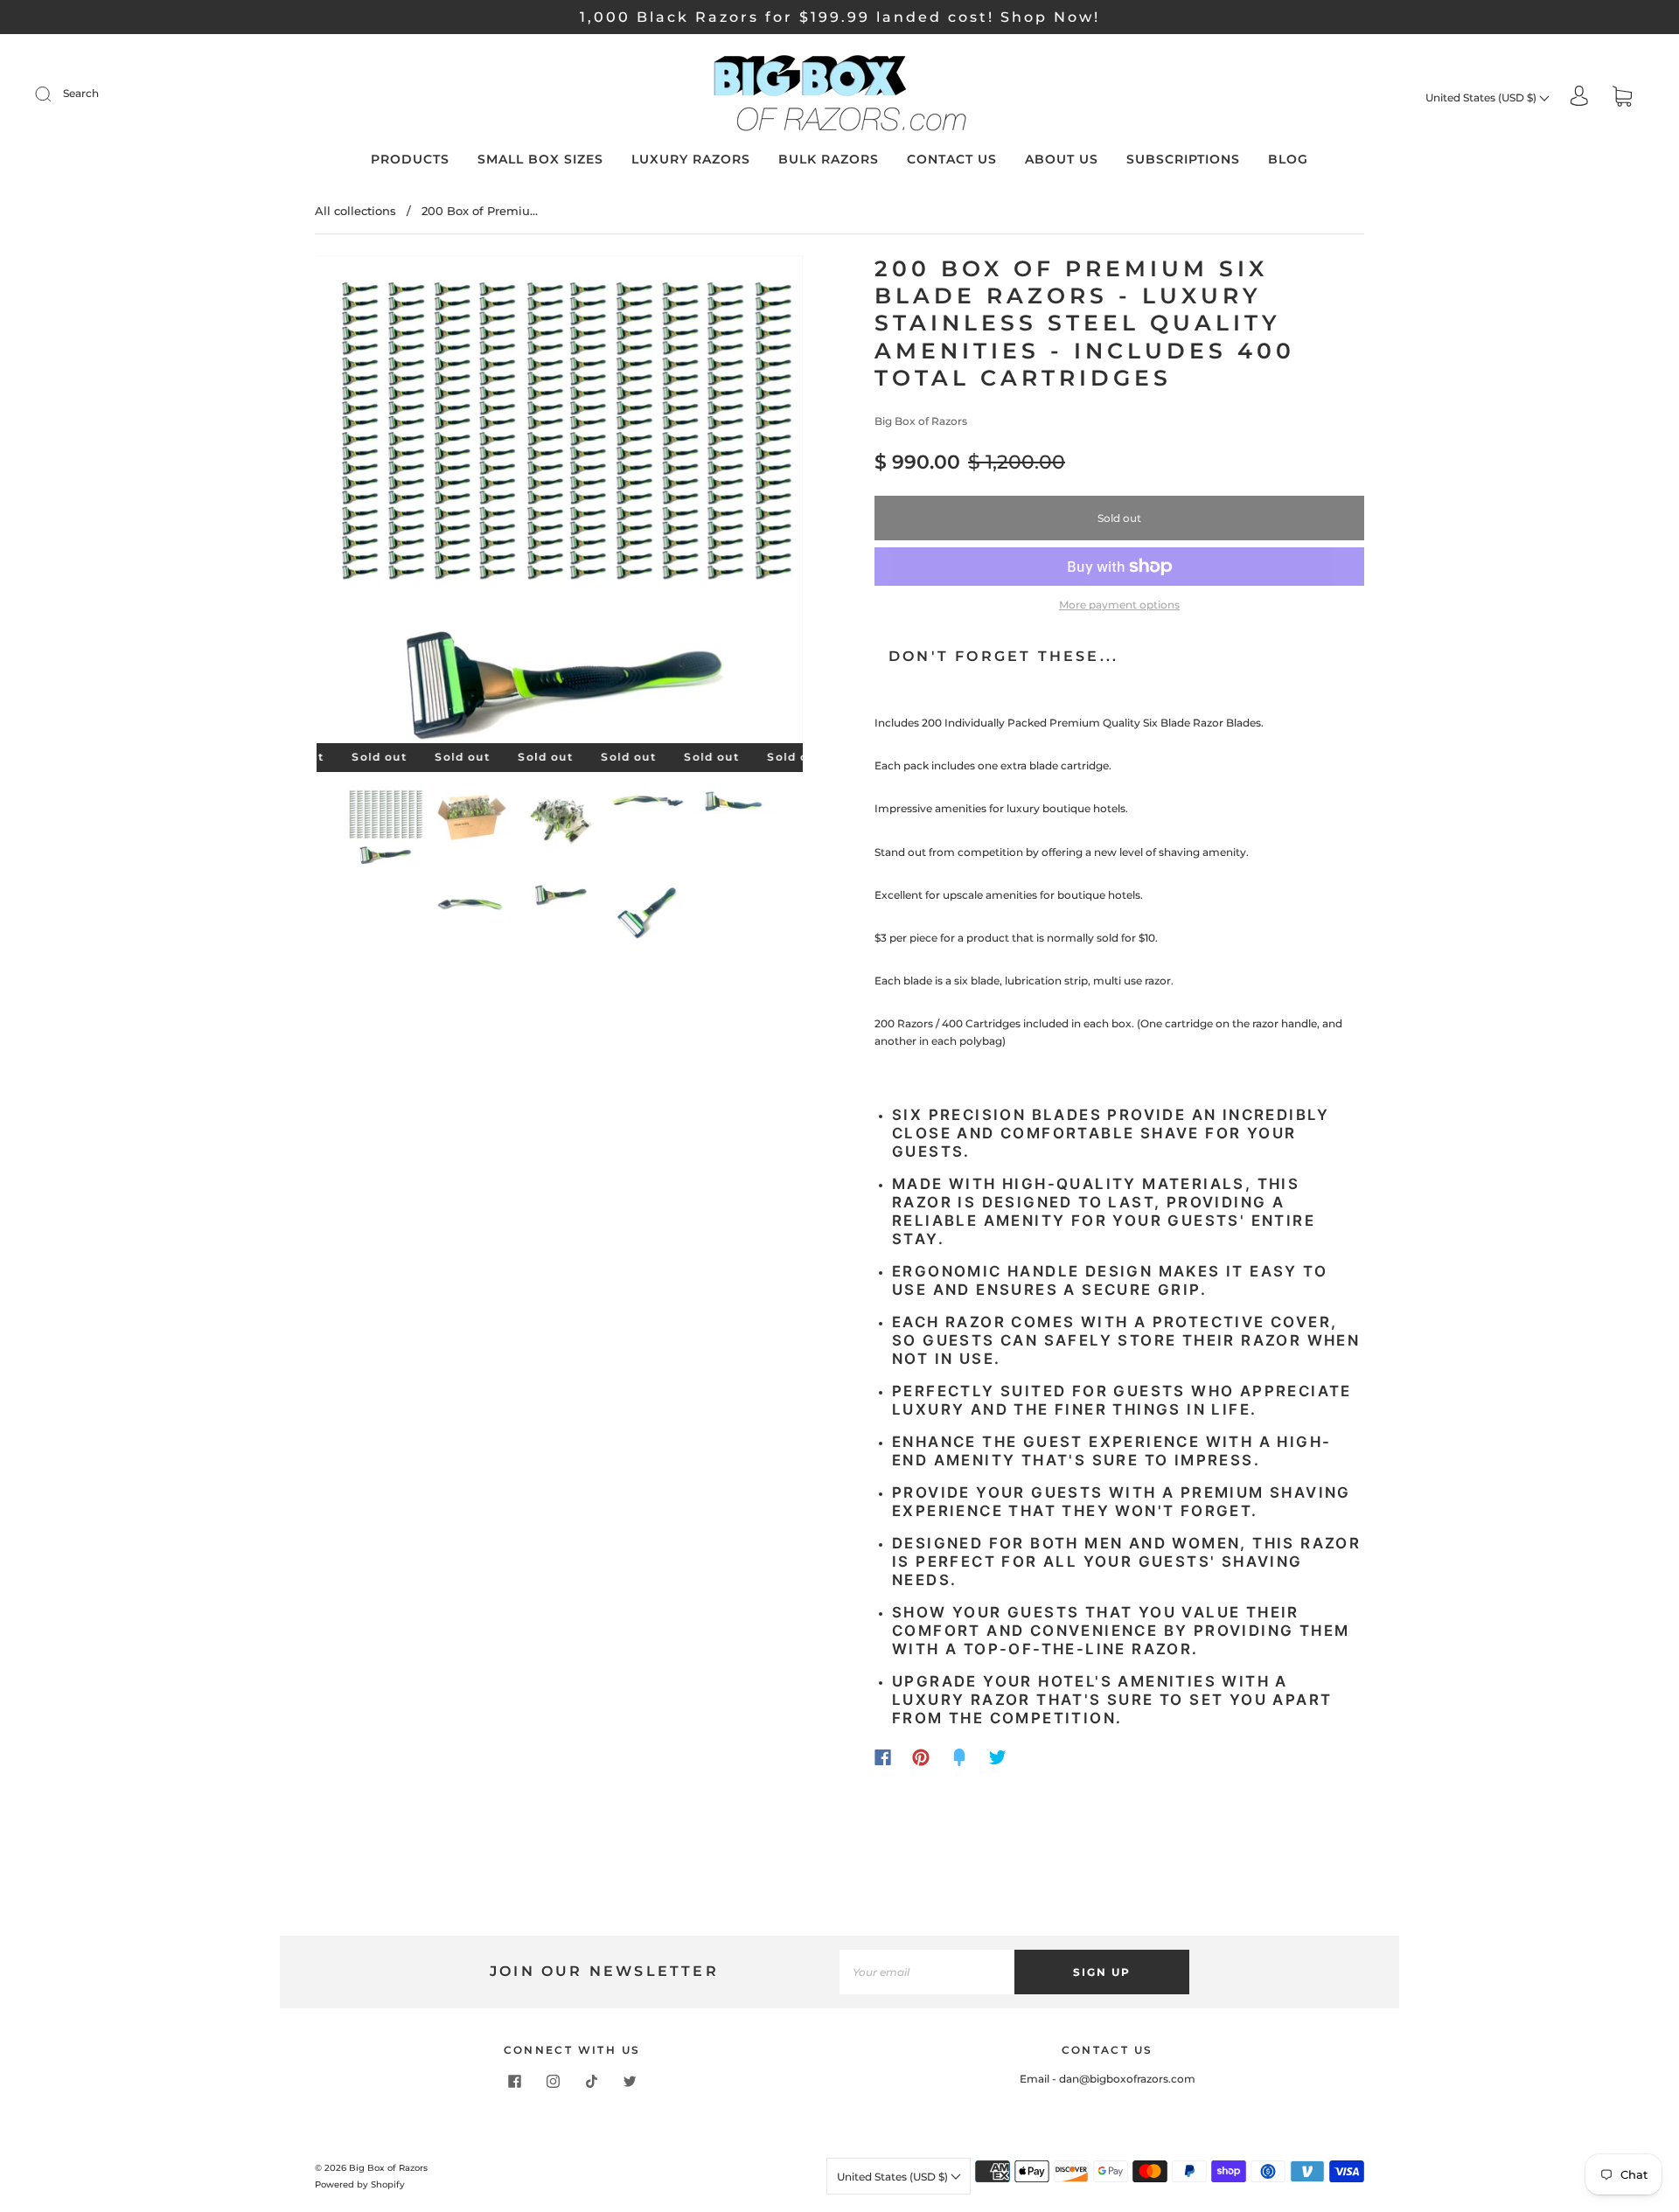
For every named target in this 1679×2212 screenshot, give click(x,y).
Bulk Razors (829, 160)
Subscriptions (1183, 160)
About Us (1062, 160)
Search (81, 93)
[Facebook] (883, 1757)
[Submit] (54, 94)
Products (410, 160)
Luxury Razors (691, 160)
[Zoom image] (560, 503)
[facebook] (514, 2081)
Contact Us (952, 160)
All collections (355, 211)
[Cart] (1622, 97)
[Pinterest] (921, 1757)
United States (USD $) (1482, 97)
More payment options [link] (1119, 605)
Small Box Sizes (540, 160)
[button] (365, 503)
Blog (1288, 160)
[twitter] (630, 2081)
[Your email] (927, 1972)
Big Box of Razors (921, 421)
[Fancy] (959, 1757)
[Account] (1579, 97)
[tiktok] (591, 2081)
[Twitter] (998, 1757)
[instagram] (553, 2081)
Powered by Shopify (360, 2184)
